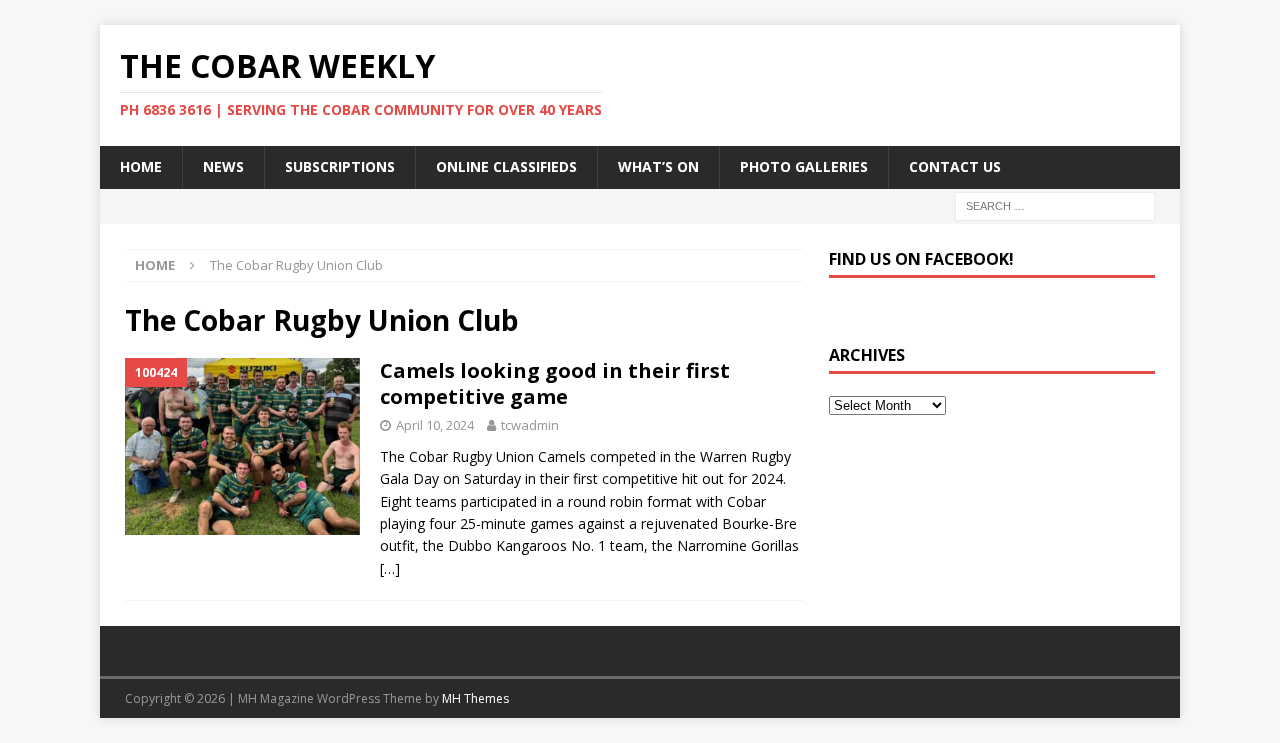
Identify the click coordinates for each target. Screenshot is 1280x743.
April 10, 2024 (435, 425)
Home (141, 166)
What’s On (658, 166)
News (223, 166)
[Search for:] (1055, 204)
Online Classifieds (506, 166)
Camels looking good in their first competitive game (555, 383)
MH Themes (475, 698)
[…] (390, 568)
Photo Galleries (804, 166)
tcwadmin (530, 425)
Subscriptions (340, 166)
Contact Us (955, 166)
